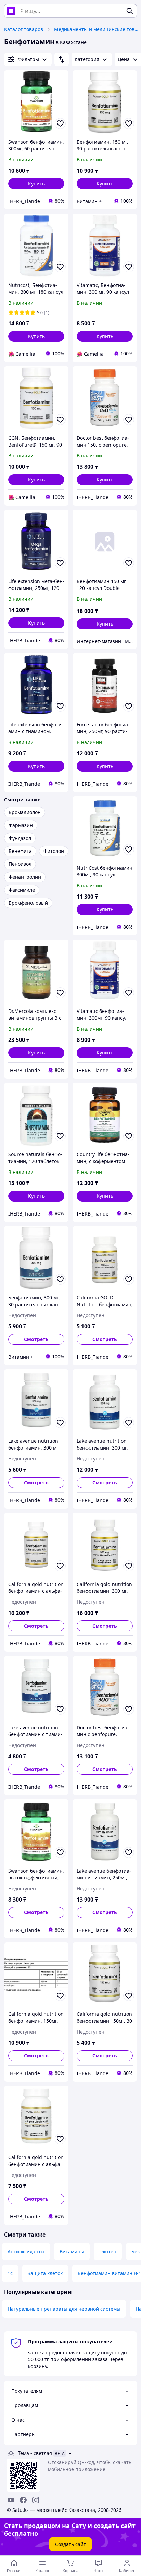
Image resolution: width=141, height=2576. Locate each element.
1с (10, 2273)
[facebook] (23, 2500)
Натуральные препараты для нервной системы (64, 2309)
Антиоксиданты (26, 2251)
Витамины (72, 2251)
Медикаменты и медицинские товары (97, 29)
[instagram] (36, 2500)
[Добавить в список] (60, 123)
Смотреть (36, 1339)
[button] (36, 184)
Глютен (108, 2251)
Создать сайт (70, 2544)
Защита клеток (45, 2273)
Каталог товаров (24, 29)
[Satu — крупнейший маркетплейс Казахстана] (11, 11)
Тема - (35, 2453)
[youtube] (11, 2500)
